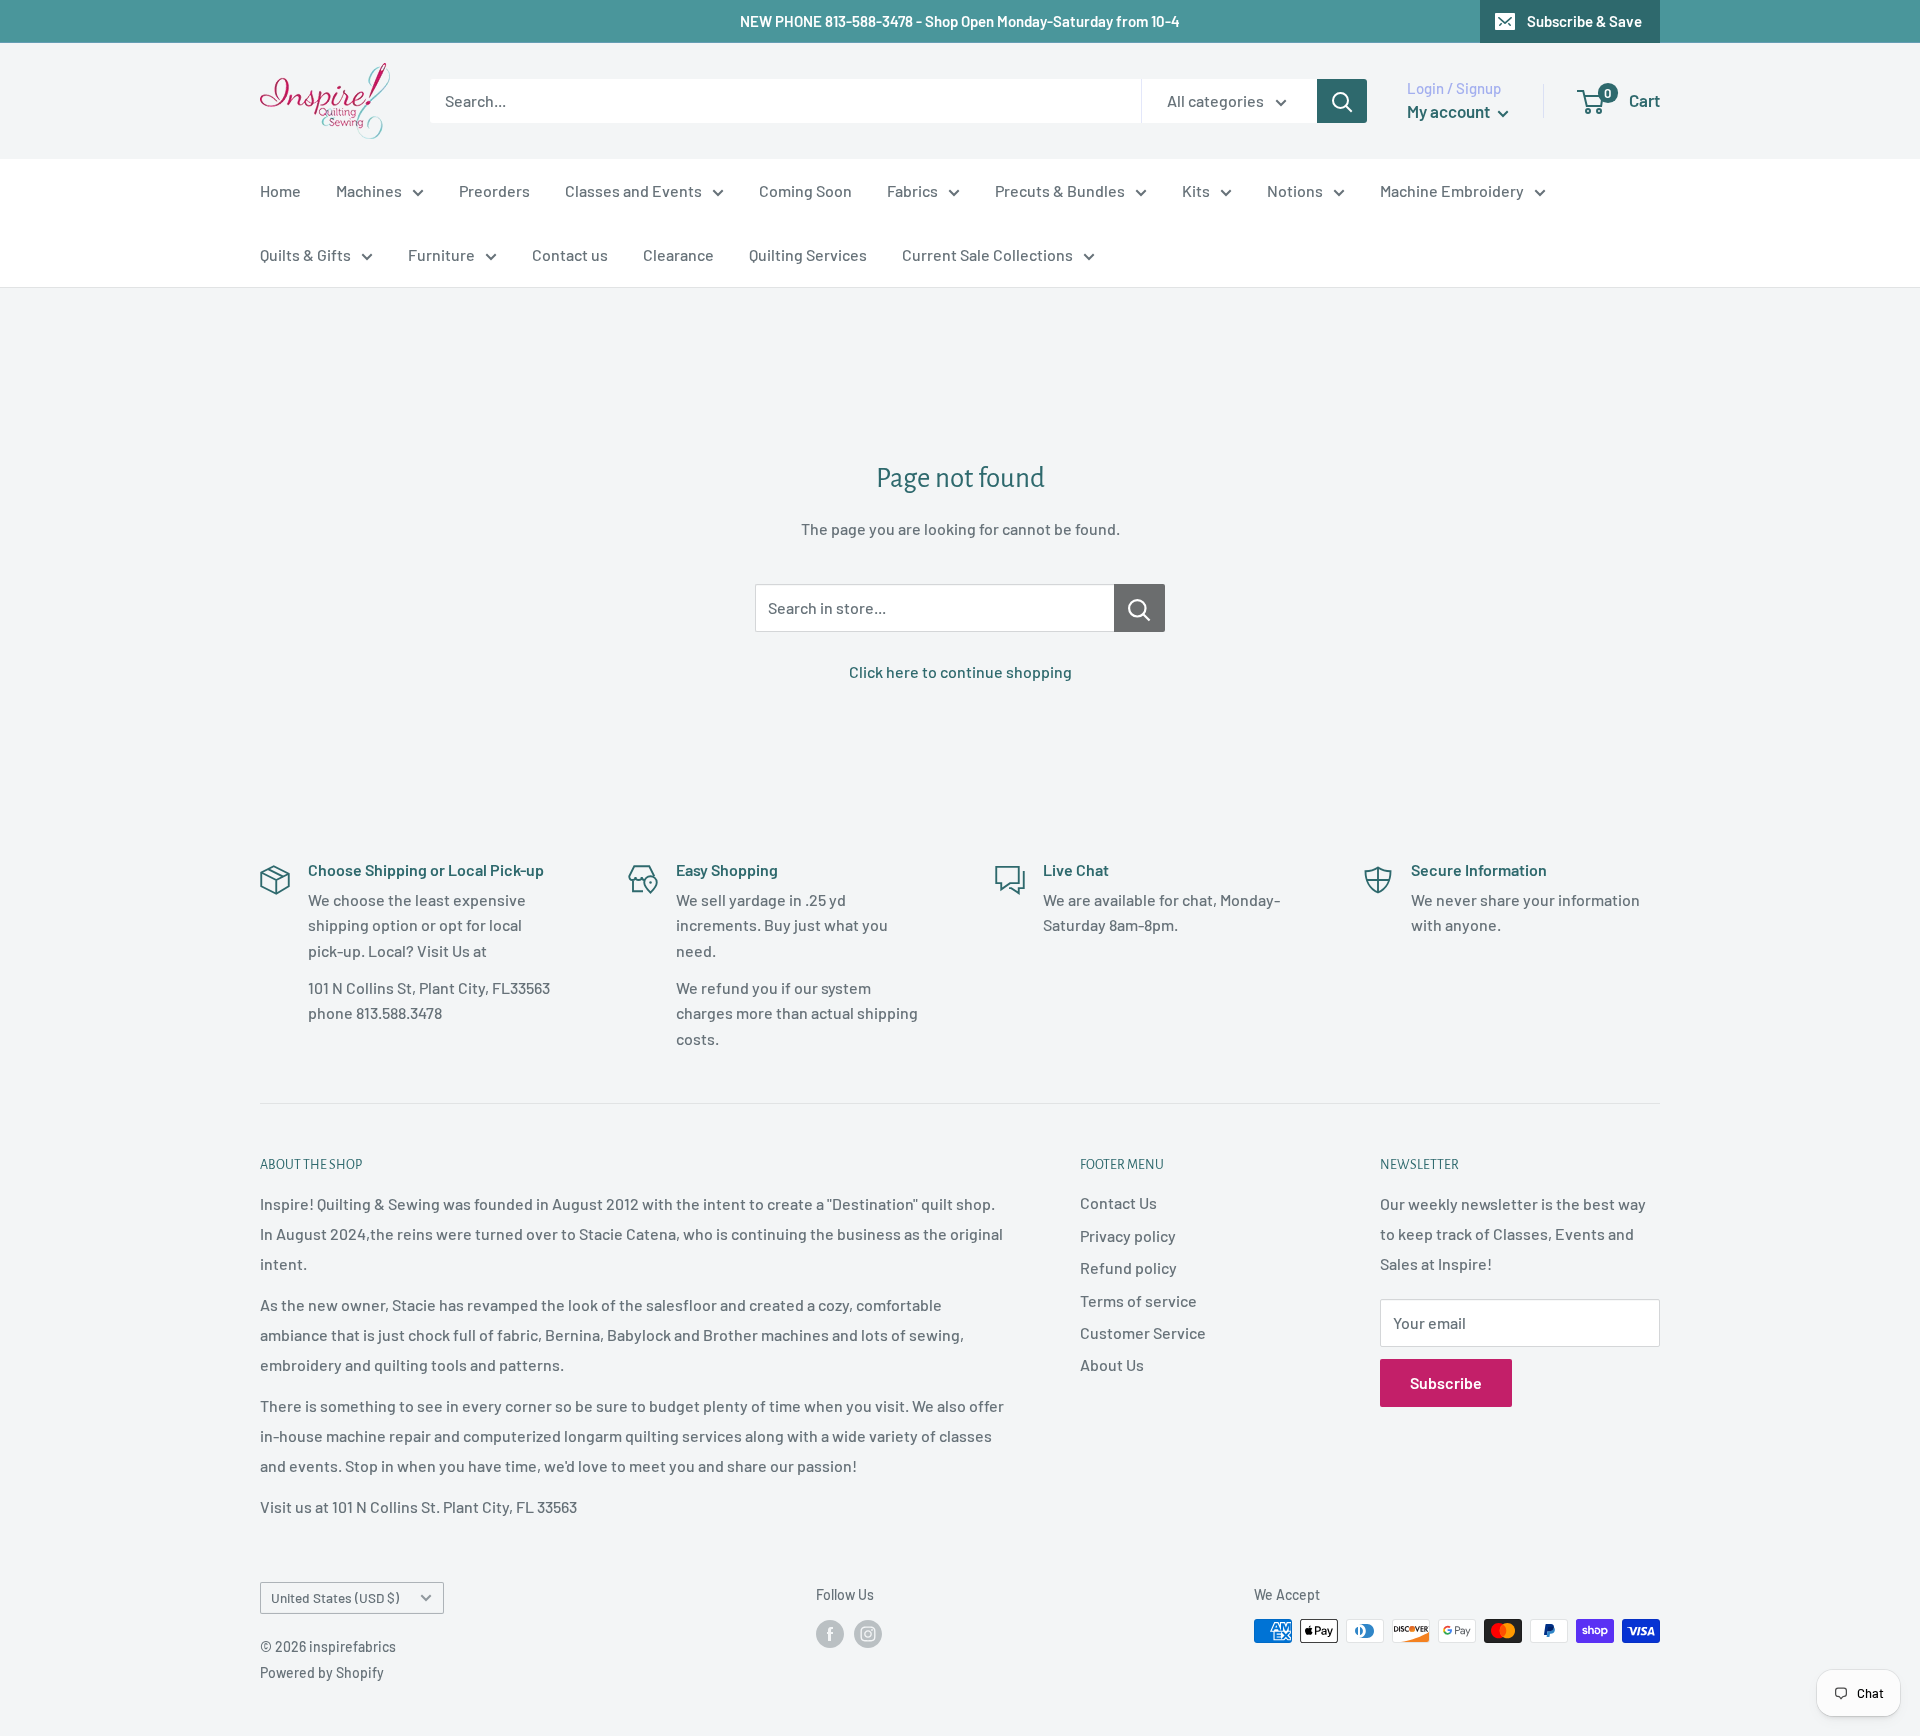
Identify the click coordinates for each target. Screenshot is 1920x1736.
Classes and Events (633, 190)
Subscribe (1446, 1382)
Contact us (570, 254)
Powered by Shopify (322, 1672)
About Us (1112, 1364)
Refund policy (1128, 1267)
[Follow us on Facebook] (830, 1633)
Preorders (494, 190)
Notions (1295, 190)
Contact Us (1118, 1202)
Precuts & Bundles (1060, 190)
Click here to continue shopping (960, 671)
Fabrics (912, 190)
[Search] (1342, 101)
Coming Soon (805, 190)
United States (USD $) (335, 1597)
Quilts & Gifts (305, 254)
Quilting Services (808, 254)
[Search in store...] (1139, 608)
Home (280, 190)
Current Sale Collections (987, 254)
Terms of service (1138, 1300)
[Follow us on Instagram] (868, 1633)
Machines (369, 190)
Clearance (678, 254)
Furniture (441, 254)
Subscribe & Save (1584, 21)
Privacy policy (1128, 1235)
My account (1450, 111)
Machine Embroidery (1452, 190)
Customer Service (1143, 1332)
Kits (1196, 190)
